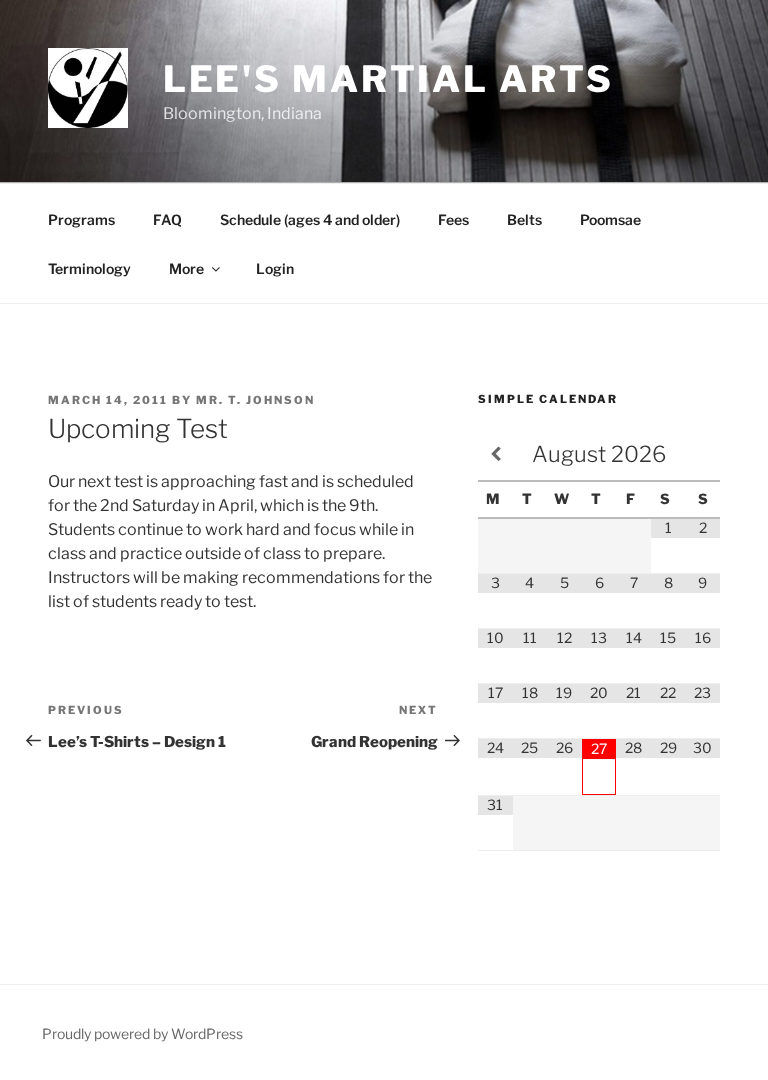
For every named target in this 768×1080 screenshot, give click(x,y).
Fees (453, 219)
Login (275, 268)
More (186, 268)
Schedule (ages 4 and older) (310, 219)
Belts (524, 219)
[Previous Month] (495, 454)
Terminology (89, 268)
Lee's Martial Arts (388, 79)
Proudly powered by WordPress (142, 1033)
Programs (81, 219)
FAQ (167, 219)
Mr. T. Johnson (255, 400)
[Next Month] (702, 454)
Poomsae (610, 219)
